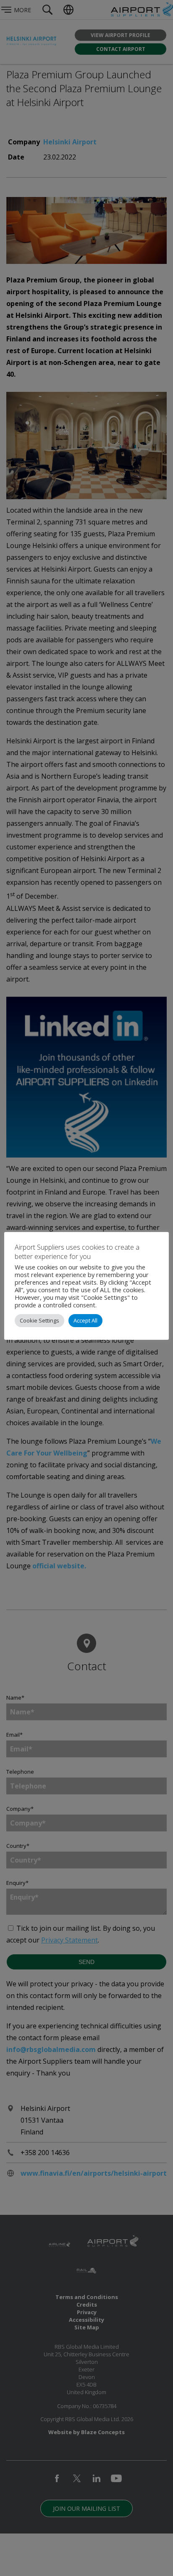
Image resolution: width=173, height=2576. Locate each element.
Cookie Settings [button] (39, 1320)
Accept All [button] (85, 1320)
